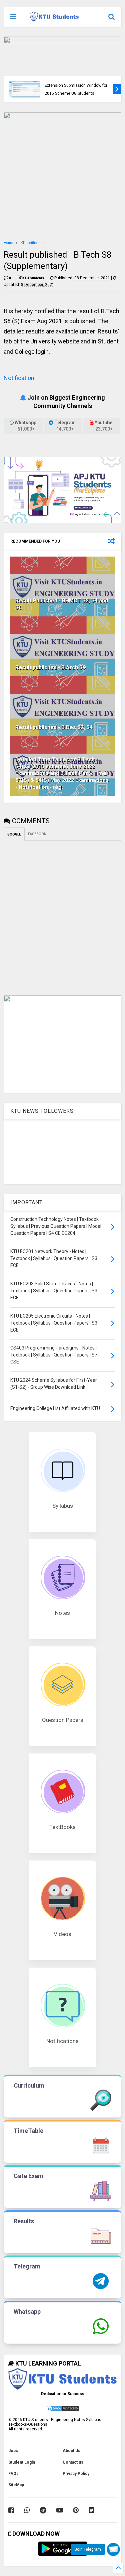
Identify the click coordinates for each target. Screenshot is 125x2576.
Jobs (13, 2451)
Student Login (22, 2462)
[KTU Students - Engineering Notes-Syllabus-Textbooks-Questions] (54, 19)
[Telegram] (43, 2510)
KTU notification (32, 243)
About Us (71, 2451)
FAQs (13, 2474)
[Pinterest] (76, 2510)
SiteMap (16, 2485)
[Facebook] (11, 2510)
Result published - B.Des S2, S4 (54, 727)
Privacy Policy (76, 2474)
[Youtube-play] (60, 2510)
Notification (19, 378)
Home (8, 243)
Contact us (73, 2462)
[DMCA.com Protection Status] (63, 2410)
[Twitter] (91, 2510)
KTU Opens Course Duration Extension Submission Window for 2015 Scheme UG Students (76, 86)
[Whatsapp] (27, 2510)
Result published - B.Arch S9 (50, 667)
